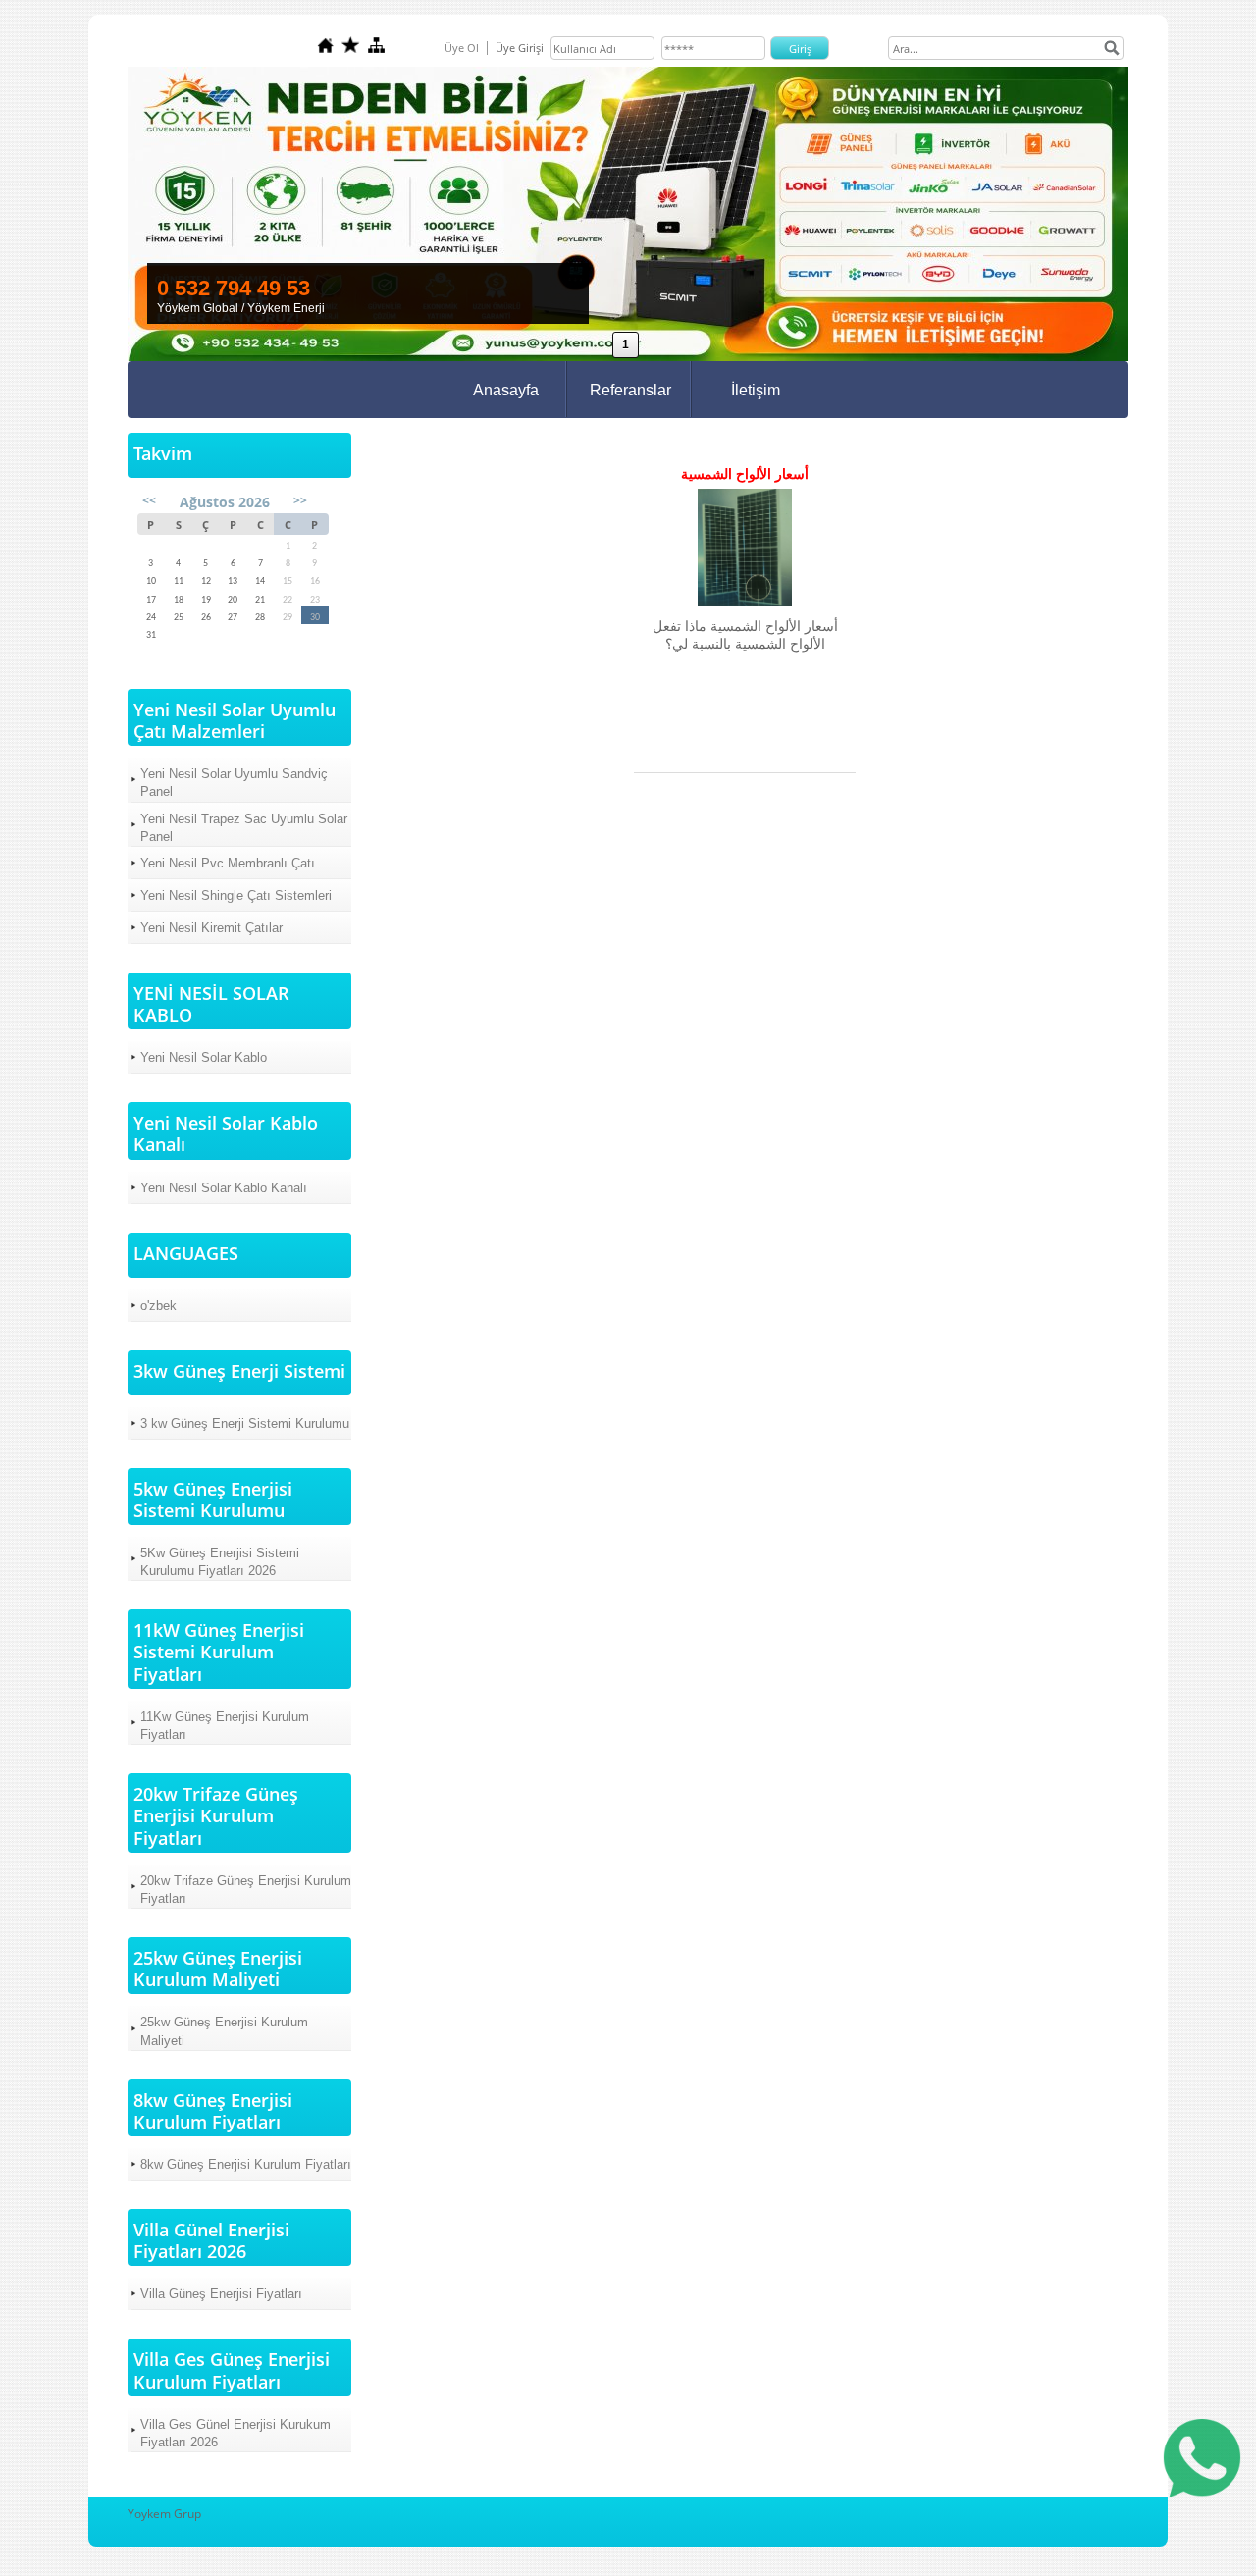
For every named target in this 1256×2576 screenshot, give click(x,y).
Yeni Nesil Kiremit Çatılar (211, 928)
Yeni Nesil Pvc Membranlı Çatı (228, 863)
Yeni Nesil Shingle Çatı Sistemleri (236, 895)
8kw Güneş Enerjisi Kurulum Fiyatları (246, 2164)
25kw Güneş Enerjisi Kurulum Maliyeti (224, 2031)
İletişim (756, 390)
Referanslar (630, 390)
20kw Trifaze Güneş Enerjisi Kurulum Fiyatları (246, 1890)
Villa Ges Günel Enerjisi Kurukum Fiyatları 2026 (235, 2433)
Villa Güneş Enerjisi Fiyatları (221, 2294)
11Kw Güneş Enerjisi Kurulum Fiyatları (225, 1726)
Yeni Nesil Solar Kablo (204, 1057)
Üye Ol (462, 48)
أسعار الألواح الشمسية (745, 473)
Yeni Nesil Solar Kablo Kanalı (224, 1188)
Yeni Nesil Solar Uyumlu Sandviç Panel (234, 783)
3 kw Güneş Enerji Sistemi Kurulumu (245, 1423)
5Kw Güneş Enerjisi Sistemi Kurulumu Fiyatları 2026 (220, 1562)
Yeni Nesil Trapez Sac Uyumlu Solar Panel (244, 828)
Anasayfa (506, 390)
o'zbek (158, 1306)
